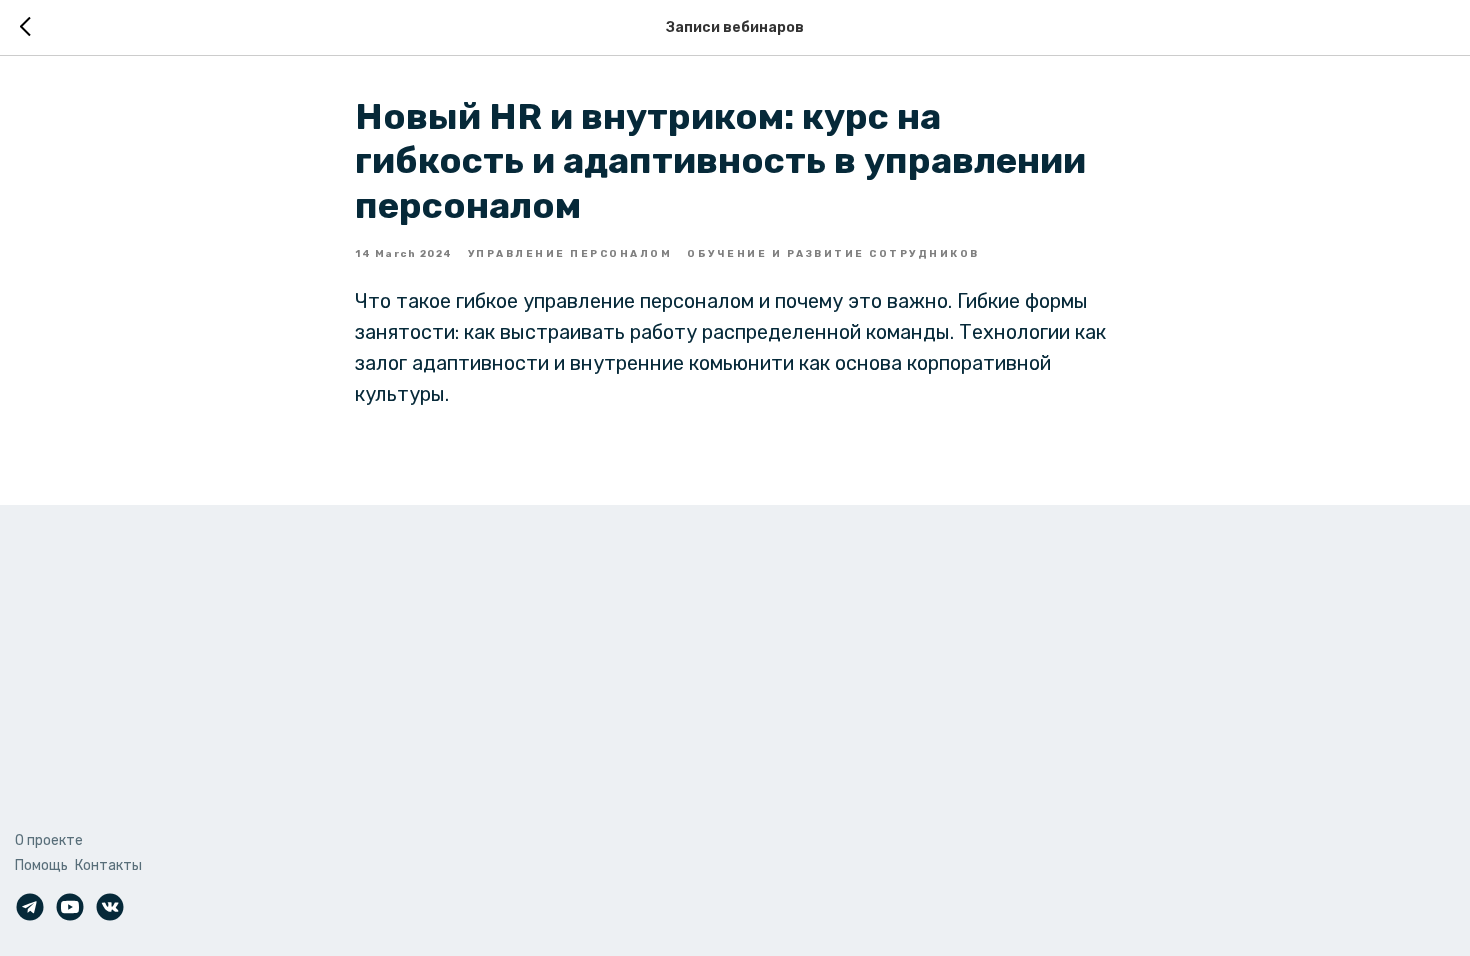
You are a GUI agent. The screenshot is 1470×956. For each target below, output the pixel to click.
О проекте (49, 840)
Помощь (41, 865)
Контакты (108, 865)
